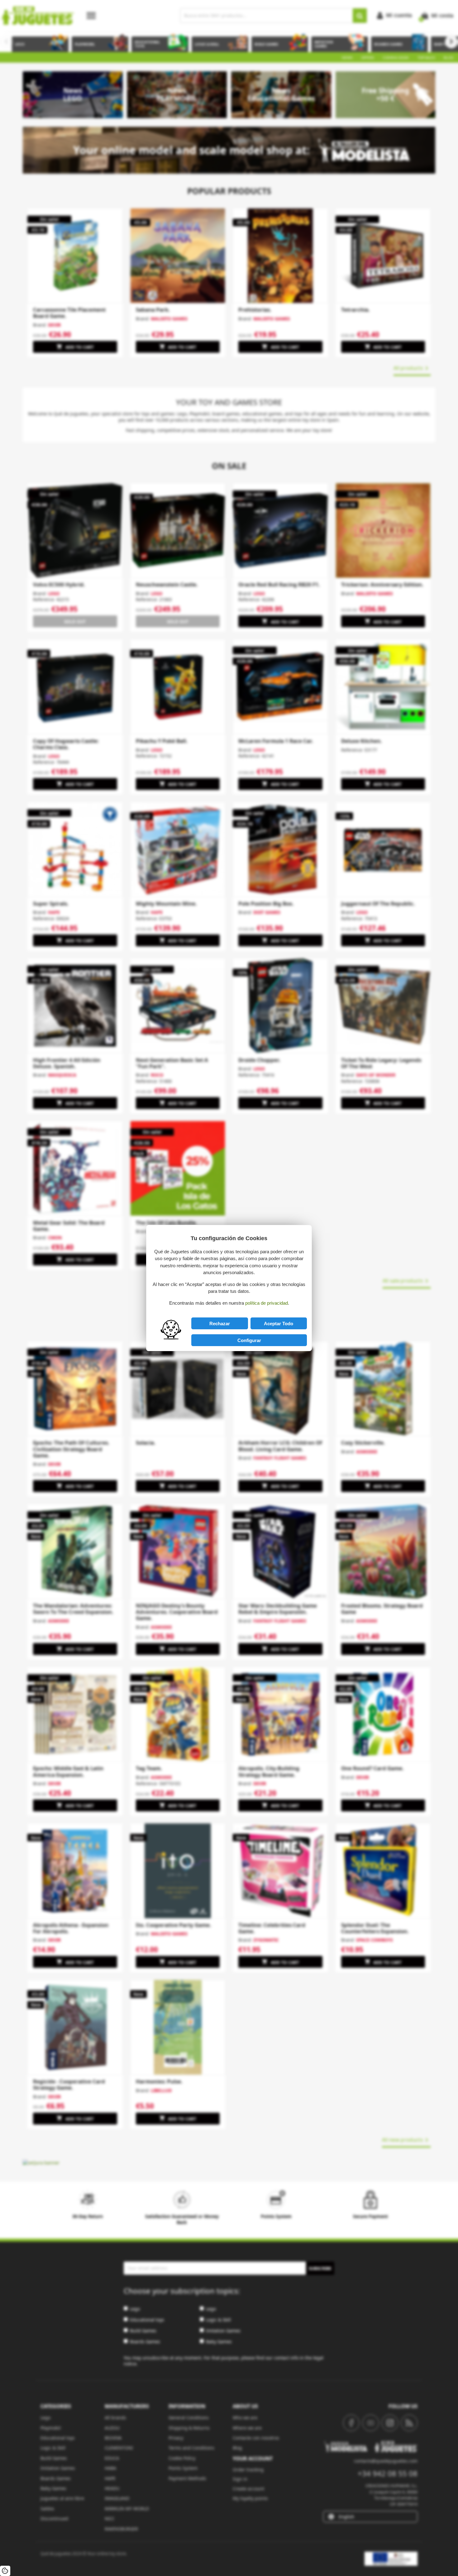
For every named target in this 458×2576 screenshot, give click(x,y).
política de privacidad (267, 1303)
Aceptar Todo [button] (279, 1324)
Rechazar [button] (220, 1324)
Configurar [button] (249, 1340)
